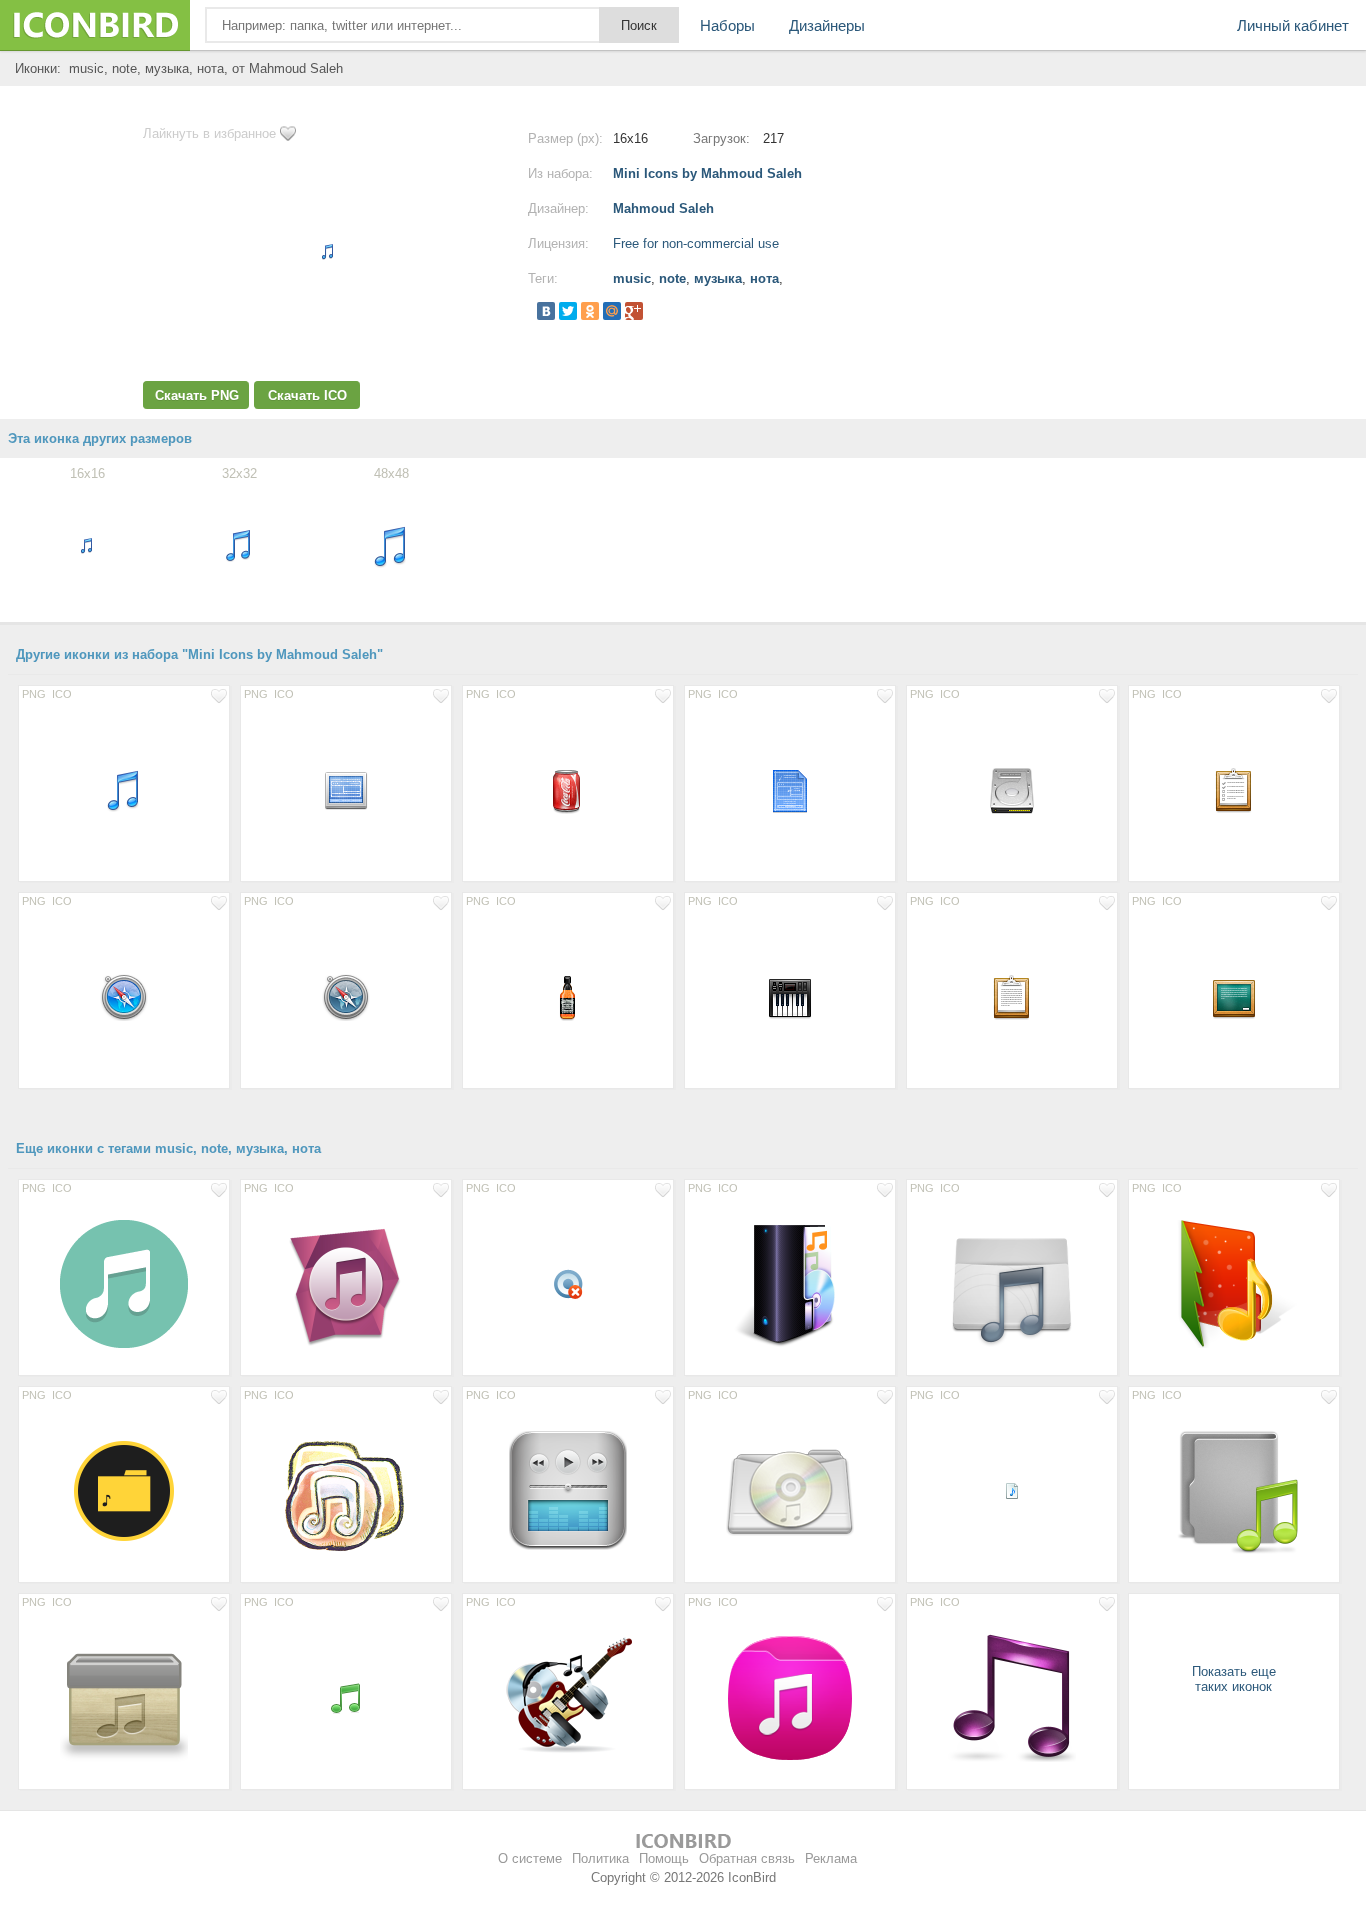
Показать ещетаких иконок (1234, 1679)
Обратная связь (747, 1858)
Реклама (831, 1858)
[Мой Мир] (612, 311)
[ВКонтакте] (546, 311)
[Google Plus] (634, 311)
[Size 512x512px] (346, 1283)
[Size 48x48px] (124, 789)
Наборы (727, 25)
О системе (530, 1858)
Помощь (664, 1858)
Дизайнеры (827, 25)
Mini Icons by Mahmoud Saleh (707, 173)
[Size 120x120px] (568, 1490)
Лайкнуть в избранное (209, 133)
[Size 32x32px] (568, 1283)
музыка (718, 278)
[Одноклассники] (590, 311)
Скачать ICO (307, 395)
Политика (600, 1858)
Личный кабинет (1293, 25)
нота (764, 278)
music (632, 278)
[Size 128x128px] (124, 1283)
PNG (34, 694)
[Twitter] (568, 311)
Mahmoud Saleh (663, 208)
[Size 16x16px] (1012, 1490)
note (672, 278)
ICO (62, 694)
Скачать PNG (197, 395)
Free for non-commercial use (696, 243)
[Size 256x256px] (790, 1283)
